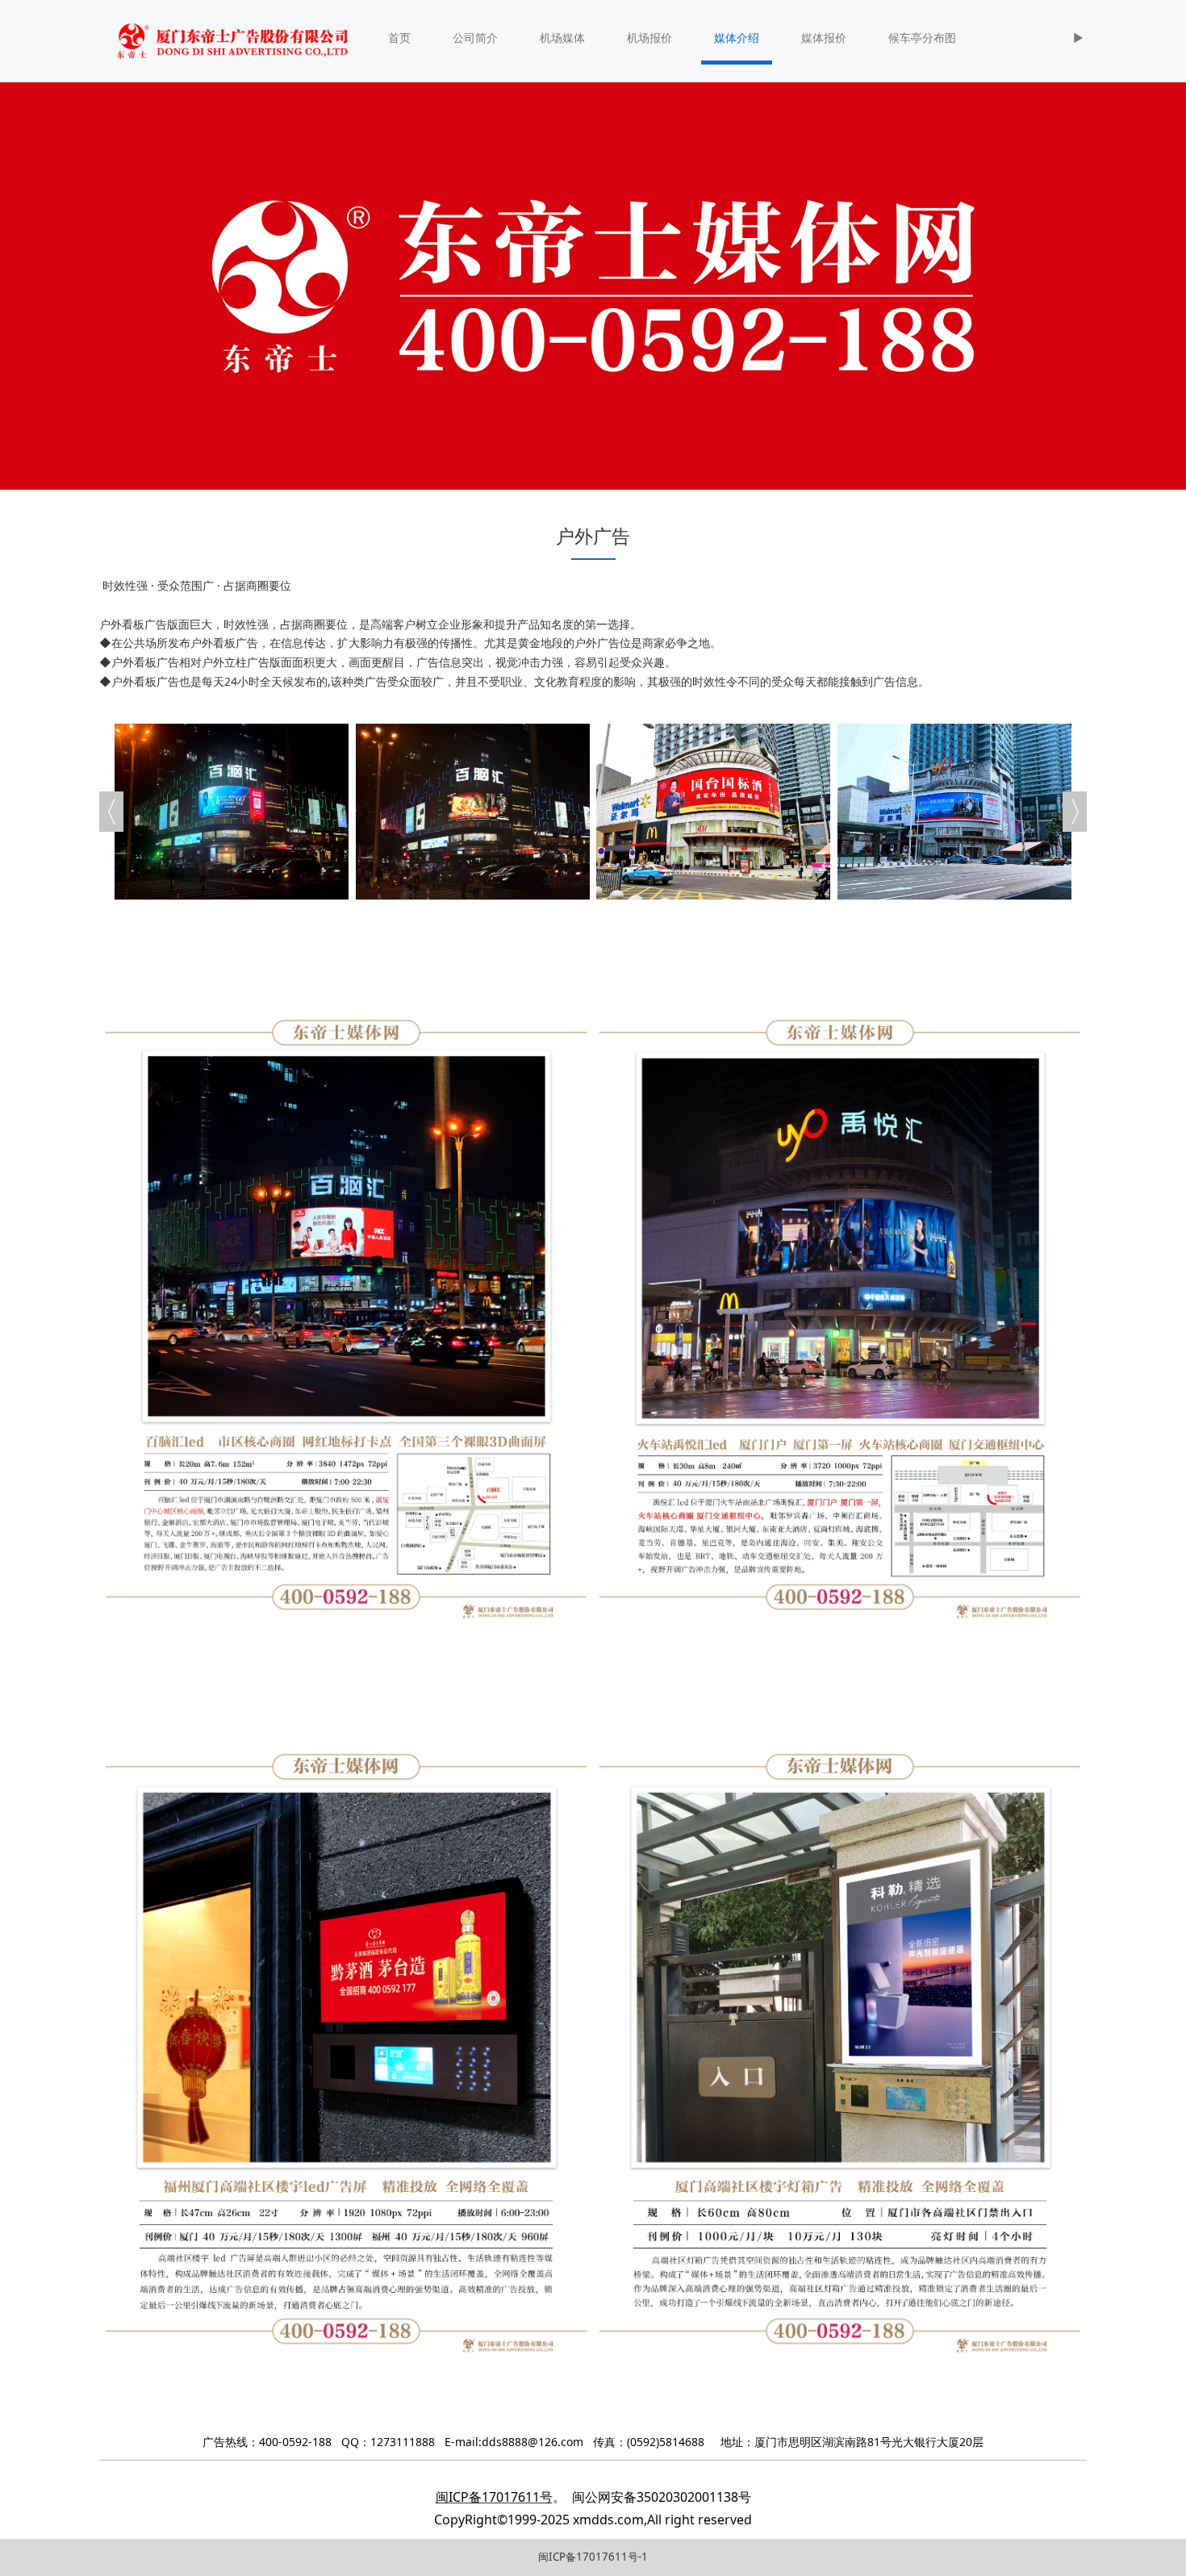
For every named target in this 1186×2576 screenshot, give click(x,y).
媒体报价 (824, 38)
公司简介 (475, 38)
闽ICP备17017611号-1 (593, 2557)
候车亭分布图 (922, 38)
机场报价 (649, 38)
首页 (399, 38)
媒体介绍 (737, 38)
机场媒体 (562, 38)
